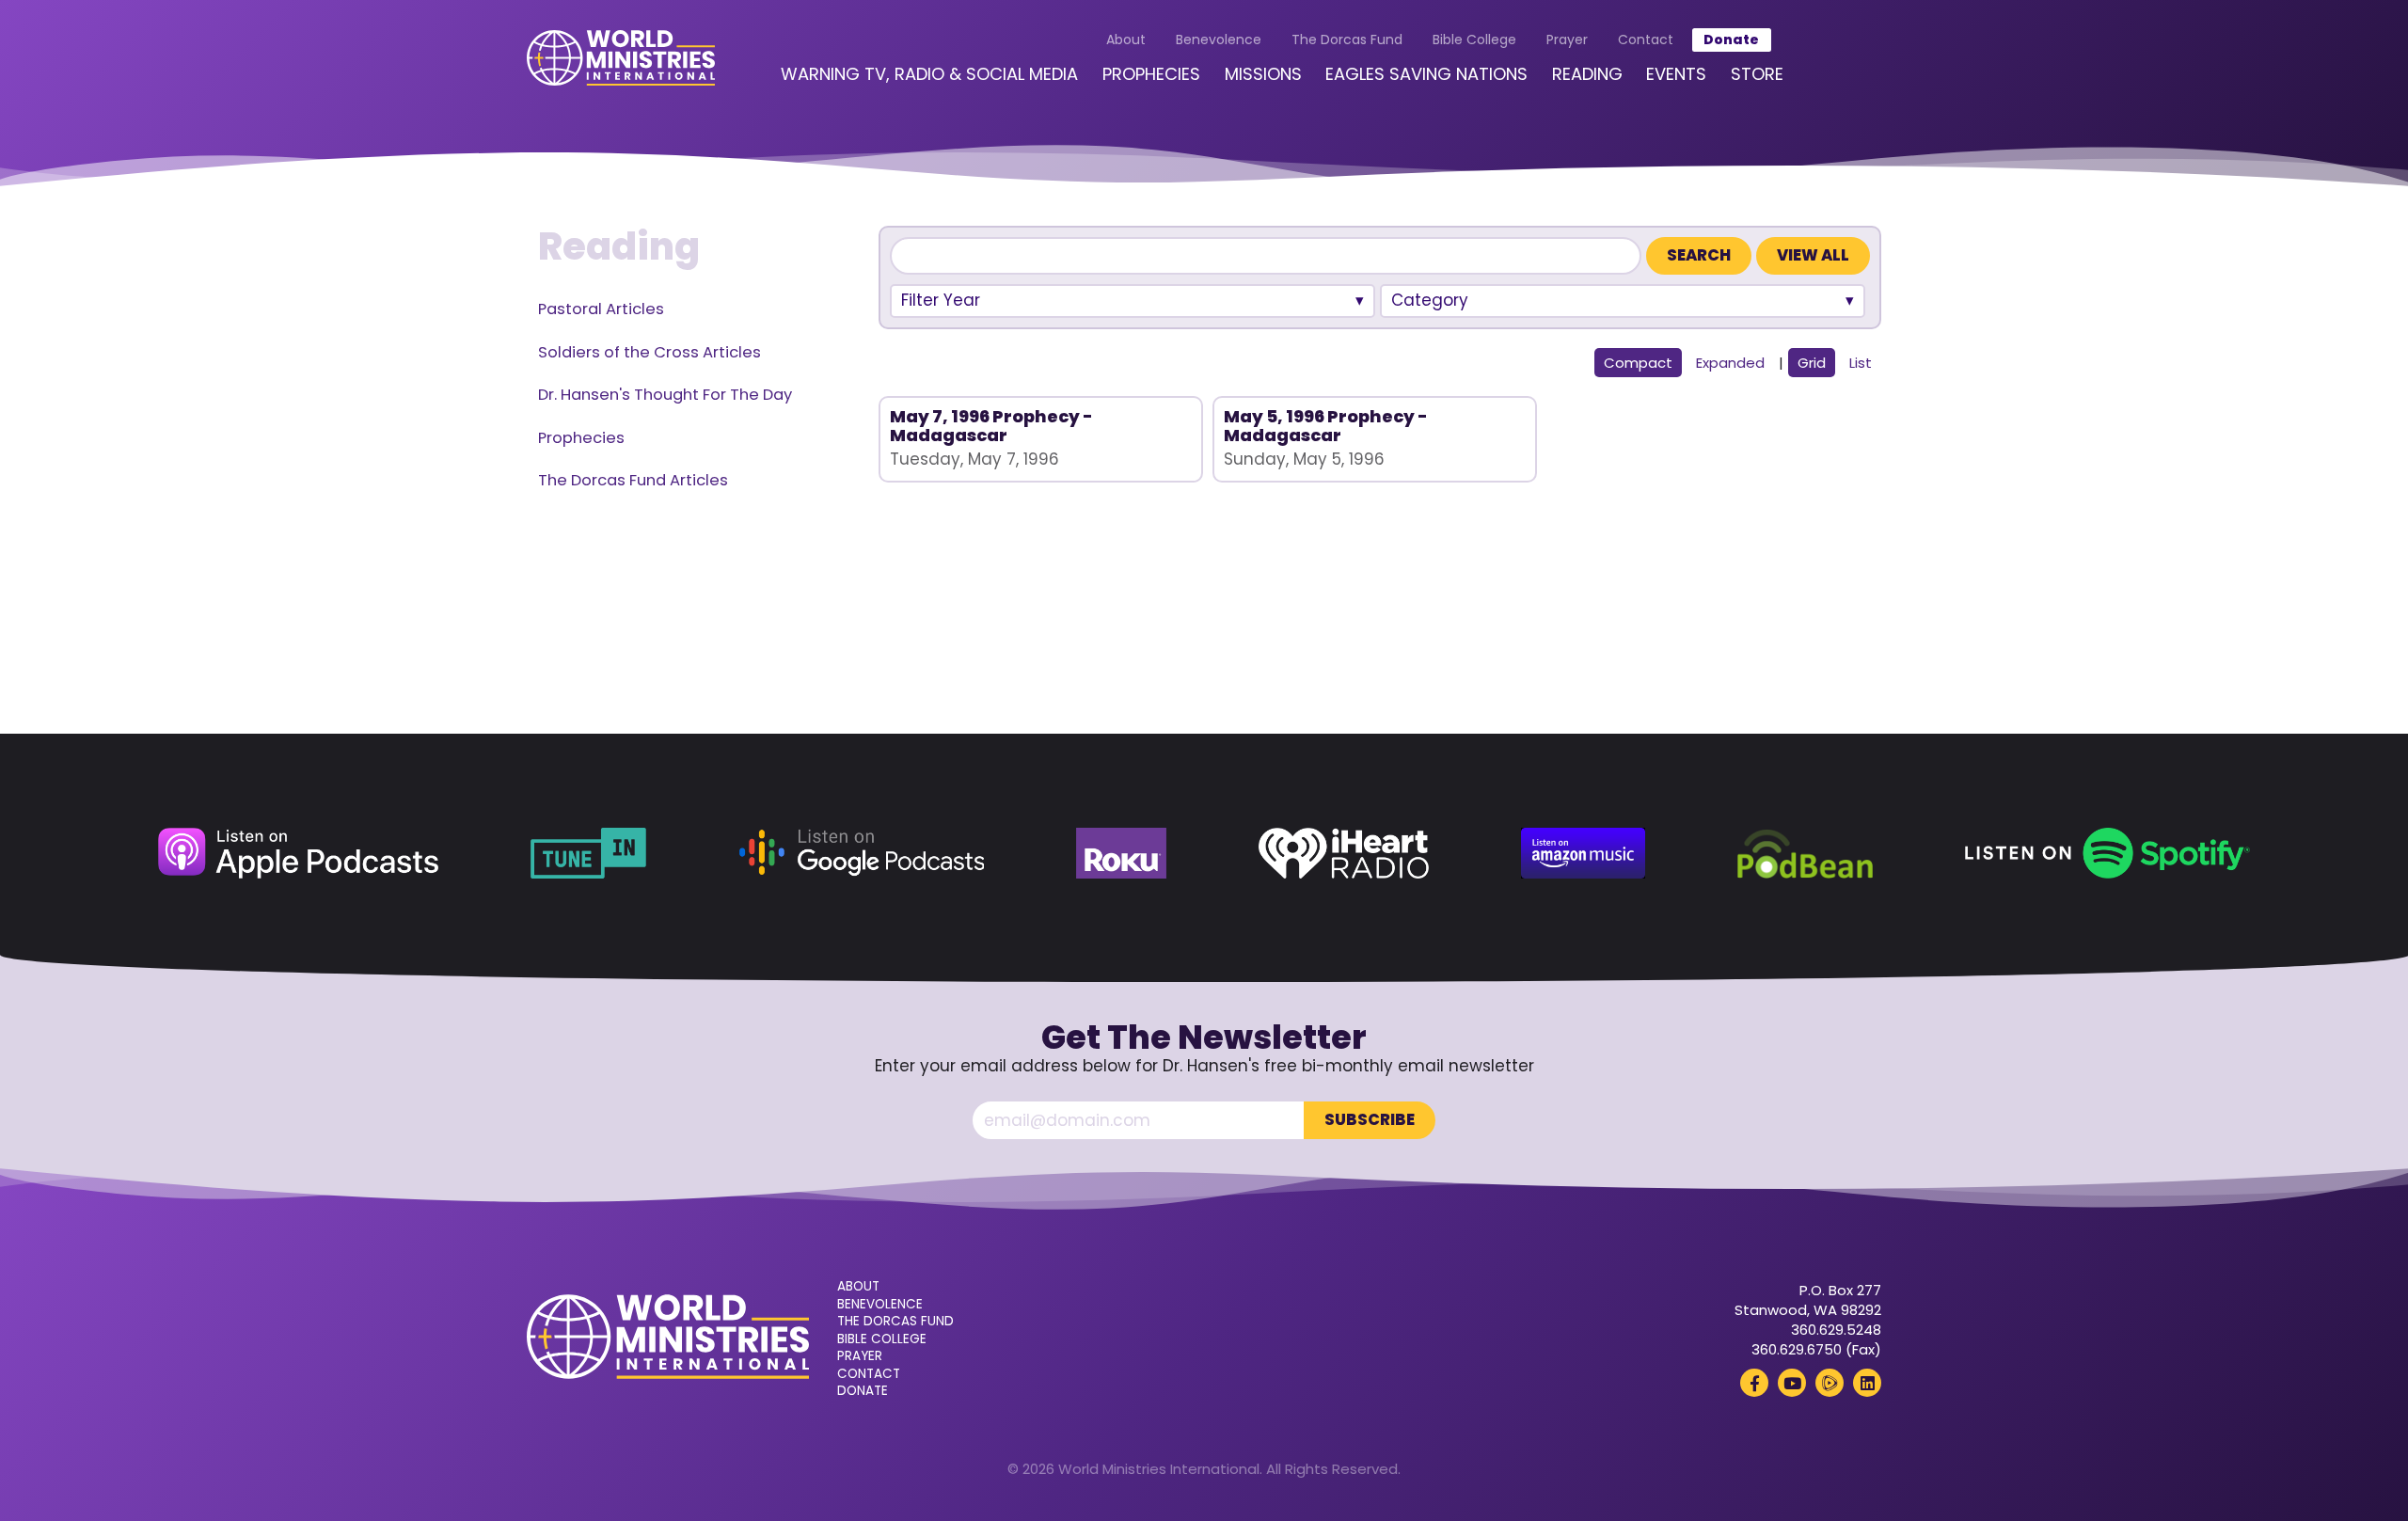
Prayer (1567, 40)
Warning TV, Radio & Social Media (929, 74)
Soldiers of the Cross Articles (650, 352)
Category (1430, 300)
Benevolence (1219, 40)
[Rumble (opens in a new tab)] (1830, 1383)
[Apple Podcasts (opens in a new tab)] (298, 853)
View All (1813, 255)
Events (1676, 74)
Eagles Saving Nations (1426, 74)
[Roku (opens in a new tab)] (1122, 853)
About (1126, 40)
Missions (1263, 74)
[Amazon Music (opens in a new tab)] (1583, 853)
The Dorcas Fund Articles (633, 480)
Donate (1731, 40)
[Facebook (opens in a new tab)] (1754, 1383)
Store (1757, 74)
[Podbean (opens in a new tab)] (1805, 853)
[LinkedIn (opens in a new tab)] (1867, 1383)
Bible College (1474, 40)
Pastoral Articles (601, 309)
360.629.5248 (1836, 1330)
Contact (1646, 40)
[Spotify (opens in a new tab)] (2107, 853)
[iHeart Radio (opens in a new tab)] (1344, 853)
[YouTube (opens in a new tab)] (1792, 1383)
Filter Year (941, 300)
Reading (1587, 74)
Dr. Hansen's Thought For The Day (665, 395)
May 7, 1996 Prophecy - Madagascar (991, 426)
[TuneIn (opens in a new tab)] (588, 853)
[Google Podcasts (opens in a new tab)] (861, 853)
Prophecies (1151, 74)
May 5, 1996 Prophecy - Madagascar (1326, 426)
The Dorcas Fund (1347, 40)
